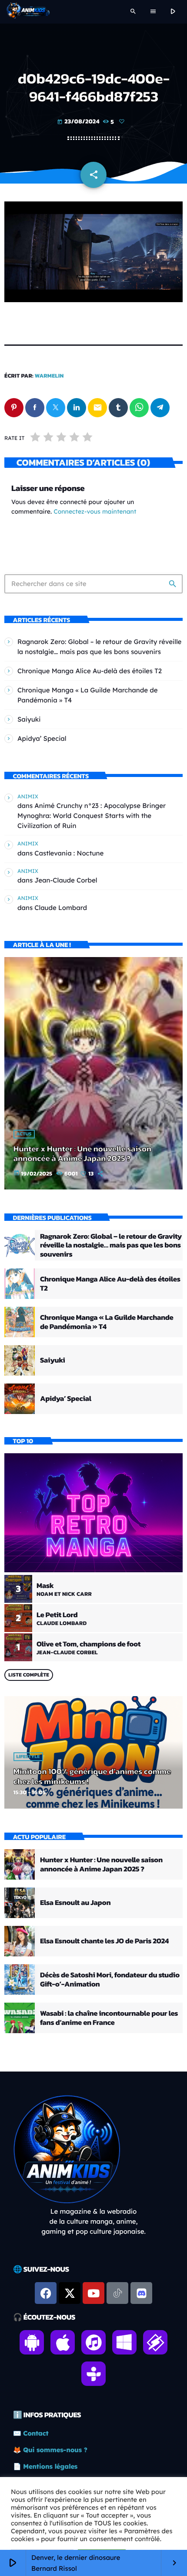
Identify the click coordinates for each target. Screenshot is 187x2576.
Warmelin (49, 376)
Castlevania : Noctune (69, 853)
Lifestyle (28, 1757)
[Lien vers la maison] (28, 12)
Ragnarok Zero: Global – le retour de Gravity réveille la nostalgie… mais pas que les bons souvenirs (111, 1245)
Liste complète (29, 1675)
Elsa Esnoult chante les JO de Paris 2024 (104, 1941)
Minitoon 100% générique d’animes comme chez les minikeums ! (92, 1776)
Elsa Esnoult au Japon (75, 1902)
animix (28, 796)
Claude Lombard (61, 908)
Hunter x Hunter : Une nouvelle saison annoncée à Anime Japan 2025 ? (82, 1154)
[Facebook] (46, 2293)
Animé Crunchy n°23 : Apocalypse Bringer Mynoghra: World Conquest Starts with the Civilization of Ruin (92, 816)
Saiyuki (29, 719)
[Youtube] (93, 2293)
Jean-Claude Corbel (66, 880)
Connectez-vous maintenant (95, 511)
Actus (24, 1134)
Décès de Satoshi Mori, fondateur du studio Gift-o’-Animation (110, 1979)
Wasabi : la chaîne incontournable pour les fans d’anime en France (109, 2017)
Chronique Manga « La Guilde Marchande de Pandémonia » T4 (107, 1322)
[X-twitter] (70, 2293)
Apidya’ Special (42, 738)
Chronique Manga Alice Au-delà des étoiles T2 (90, 671)
